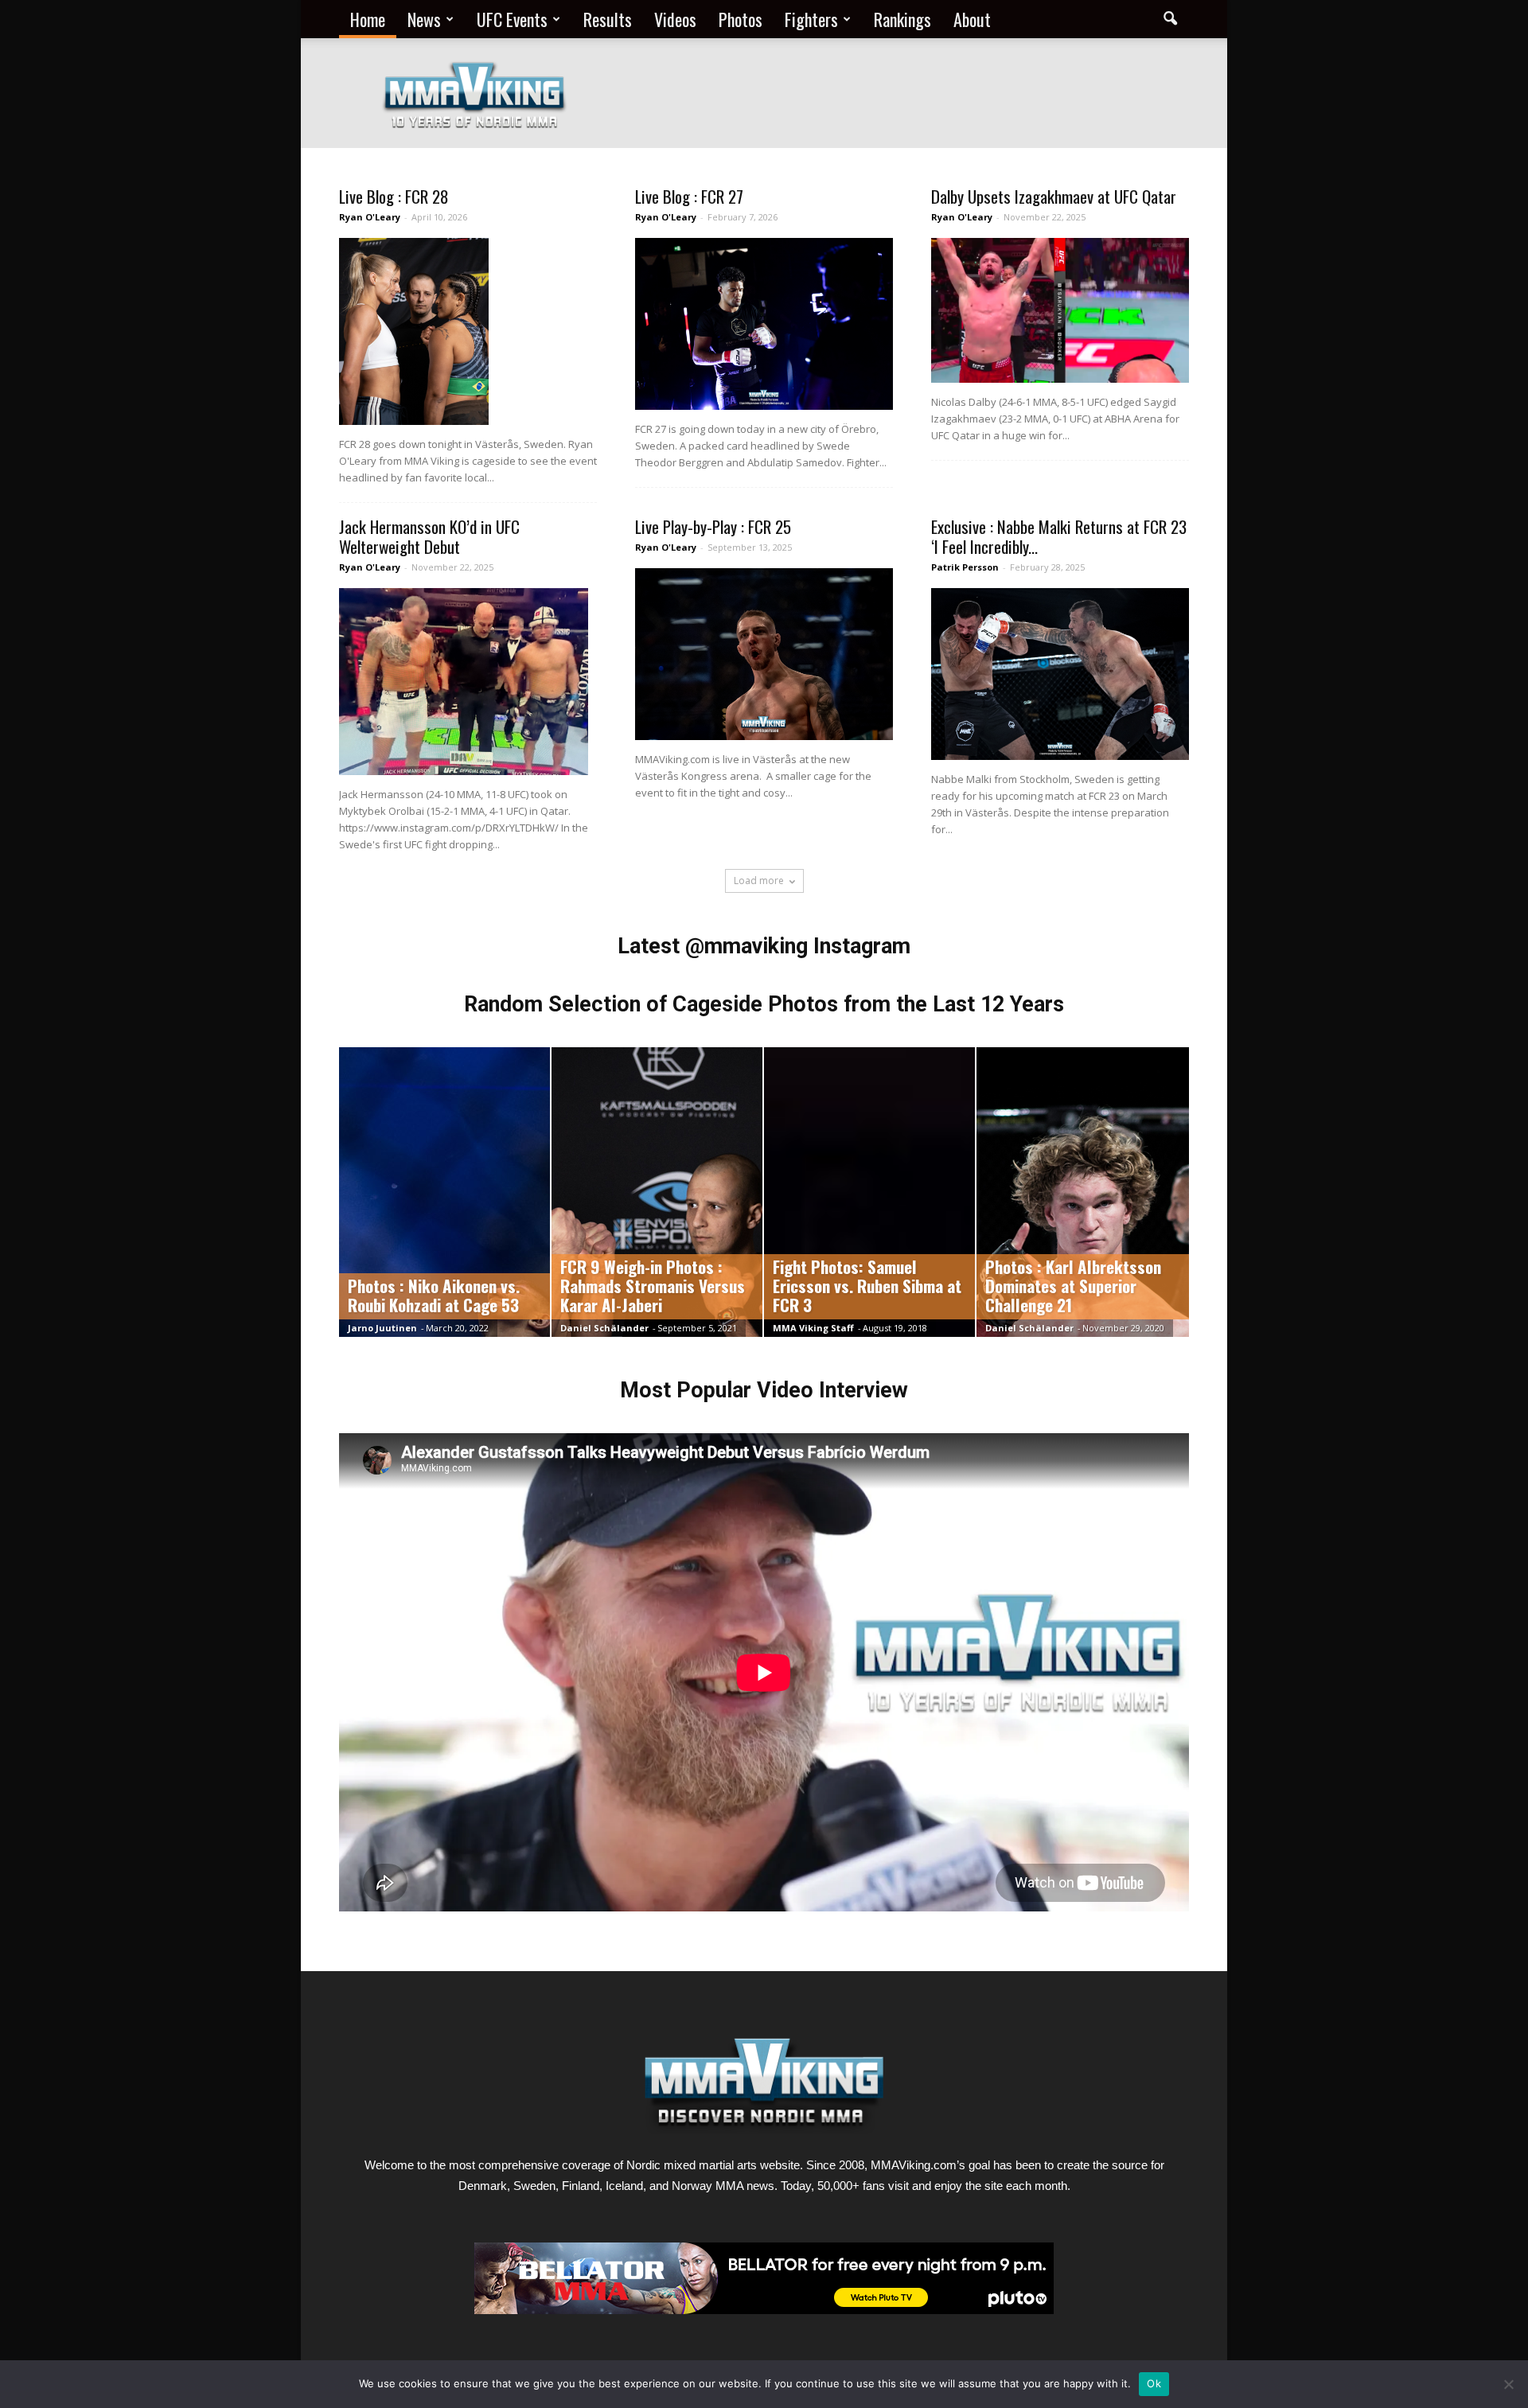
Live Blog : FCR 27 (689, 196)
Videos (675, 19)
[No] (1508, 2384)
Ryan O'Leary (370, 217)
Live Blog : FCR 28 (394, 196)
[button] (1170, 19)
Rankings (902, 19)
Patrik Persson (965, 567)
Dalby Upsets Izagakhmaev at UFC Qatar (1054, 196)
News (424, 19)
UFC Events (512, 19)
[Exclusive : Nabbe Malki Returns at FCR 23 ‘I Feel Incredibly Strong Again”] (1060, 674)
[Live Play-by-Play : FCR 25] (764, 654)
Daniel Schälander (604, 1328)
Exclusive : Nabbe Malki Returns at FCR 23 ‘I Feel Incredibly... (1059, 536)
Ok (1154, 2383)
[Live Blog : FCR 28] (468, 331)
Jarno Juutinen (382, 1328)
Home (368, 19)
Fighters (811, 19)
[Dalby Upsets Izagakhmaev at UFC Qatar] (1060, 310)
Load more (759, 881)
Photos (741, 19)
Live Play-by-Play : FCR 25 (713, 526)
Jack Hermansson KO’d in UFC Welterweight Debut (429, 536)
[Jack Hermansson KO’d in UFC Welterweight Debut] (468, 682)
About (972, 19)
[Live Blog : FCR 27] (764, 324)
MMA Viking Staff (813, 1328)
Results (608, 19)
